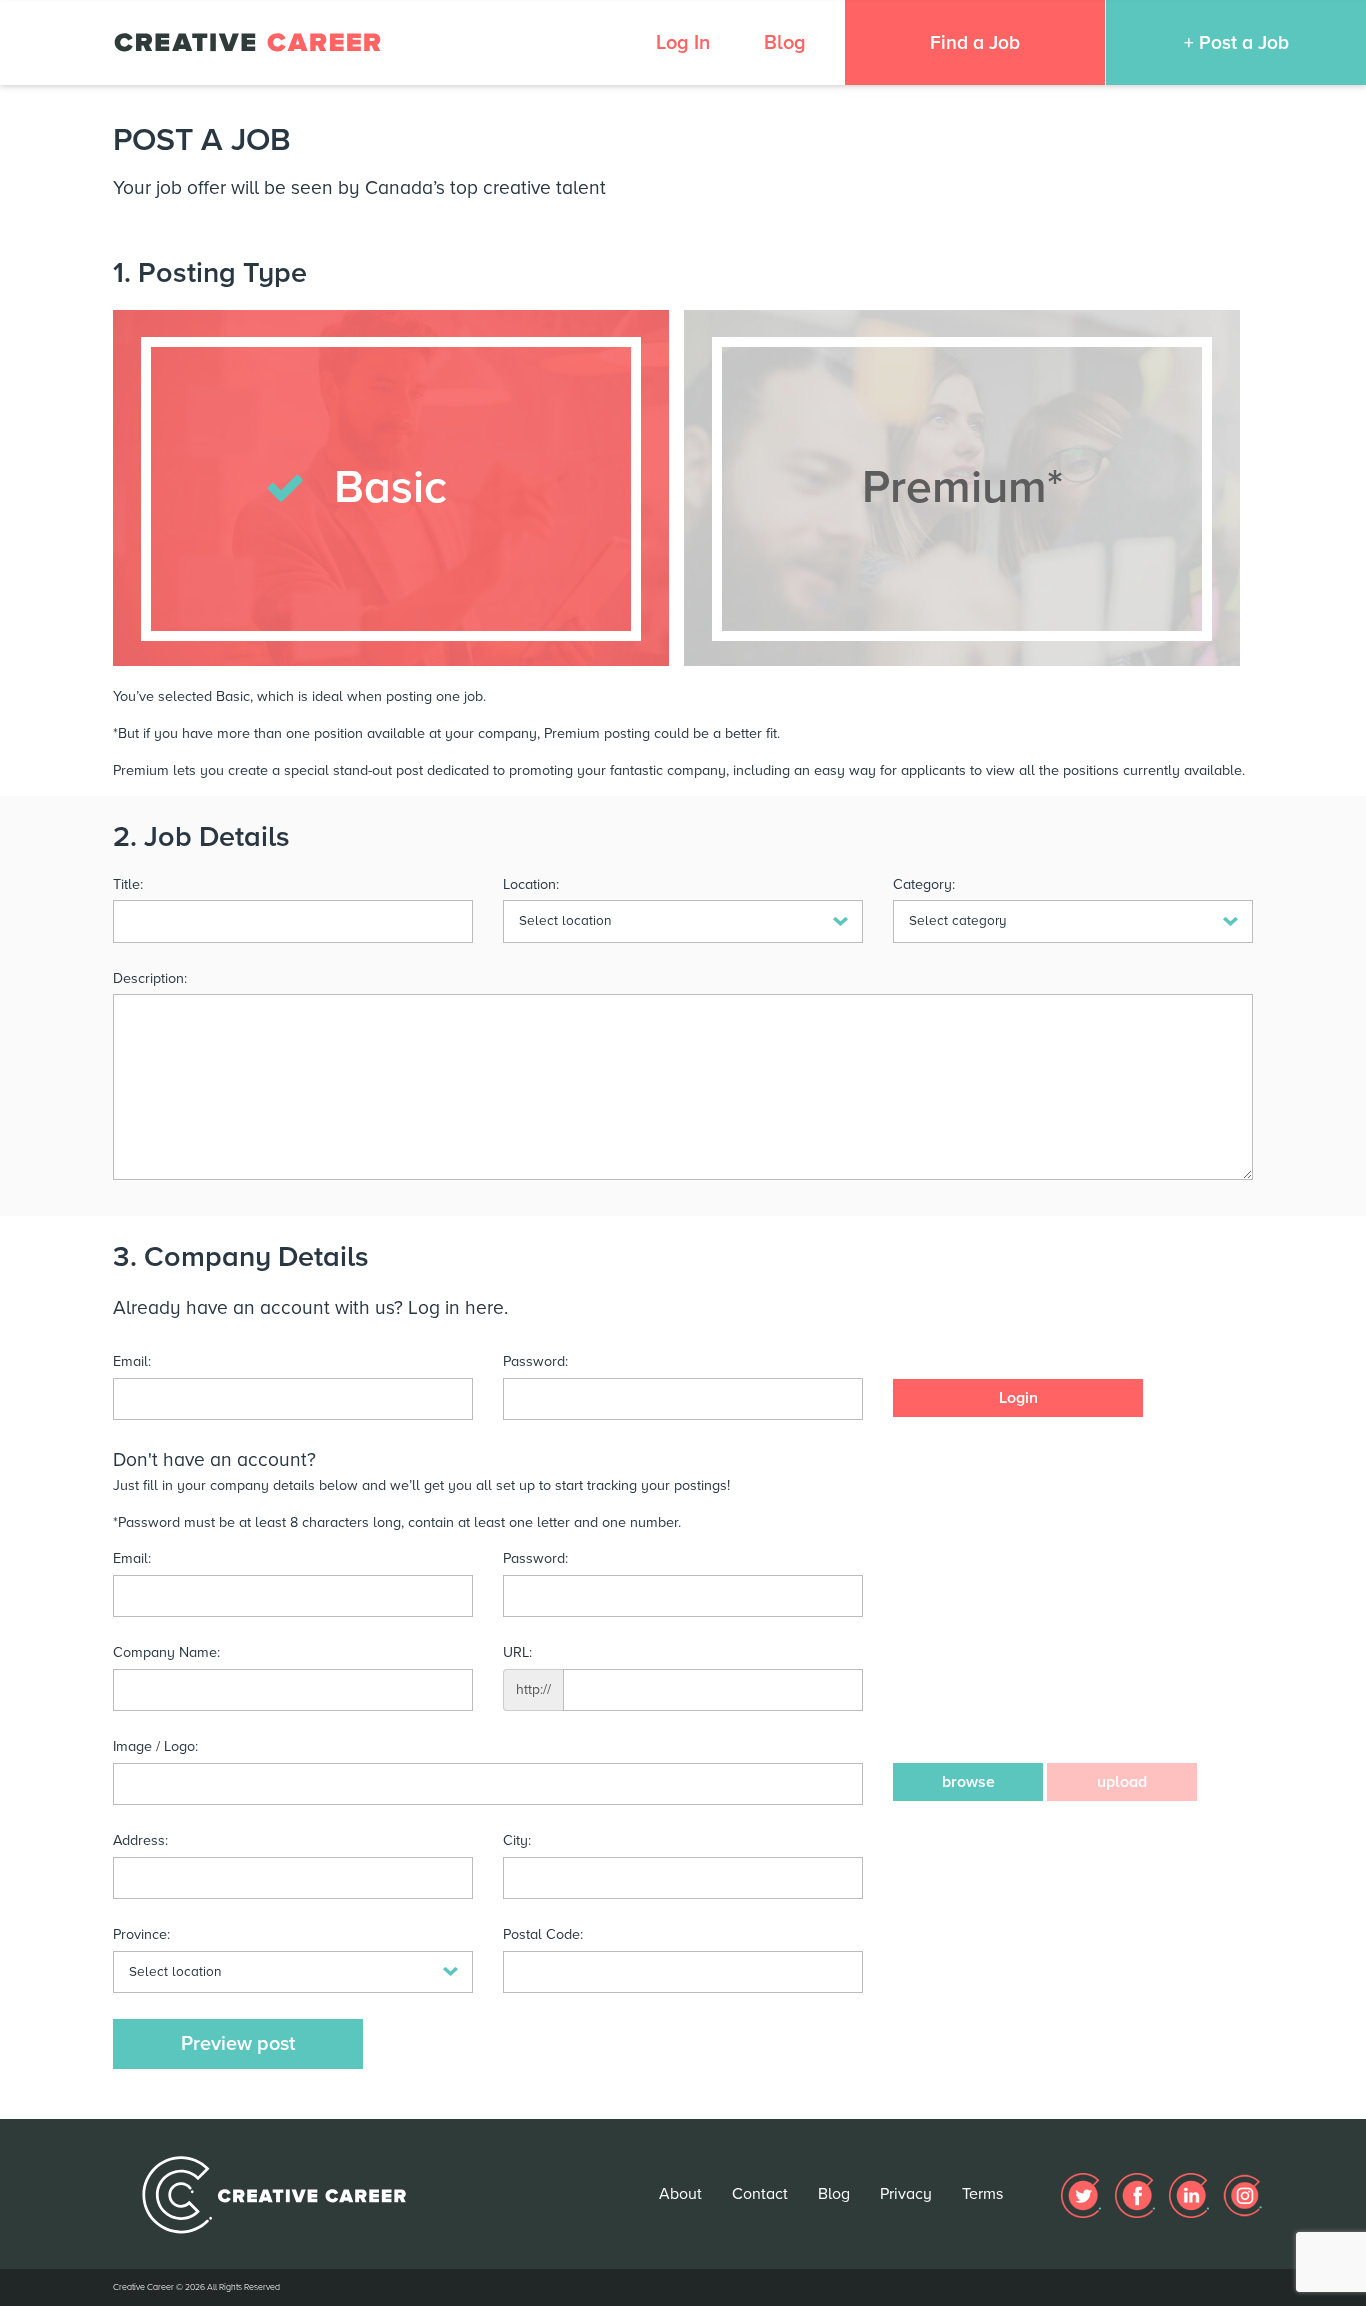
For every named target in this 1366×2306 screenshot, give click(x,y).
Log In (683, 43)
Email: (132, 1361)
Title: (128, 884)
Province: (141, 1934)
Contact (760, 2194)
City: (517, 1840)
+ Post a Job (1236, 42)
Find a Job (975, 42)
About (680, 2194)
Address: (140, 1840)
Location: (531, 884)
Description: (150, 978)
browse (968, 1782)
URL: (517, 1652)
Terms (982, 2194)
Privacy (906, 2194)
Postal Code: (543, 1934)
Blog (785, 43)
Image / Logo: (155, 1746)
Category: (924, 884)
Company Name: (166, 1652)
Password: (535, 1361)
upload (1122, 1782)
